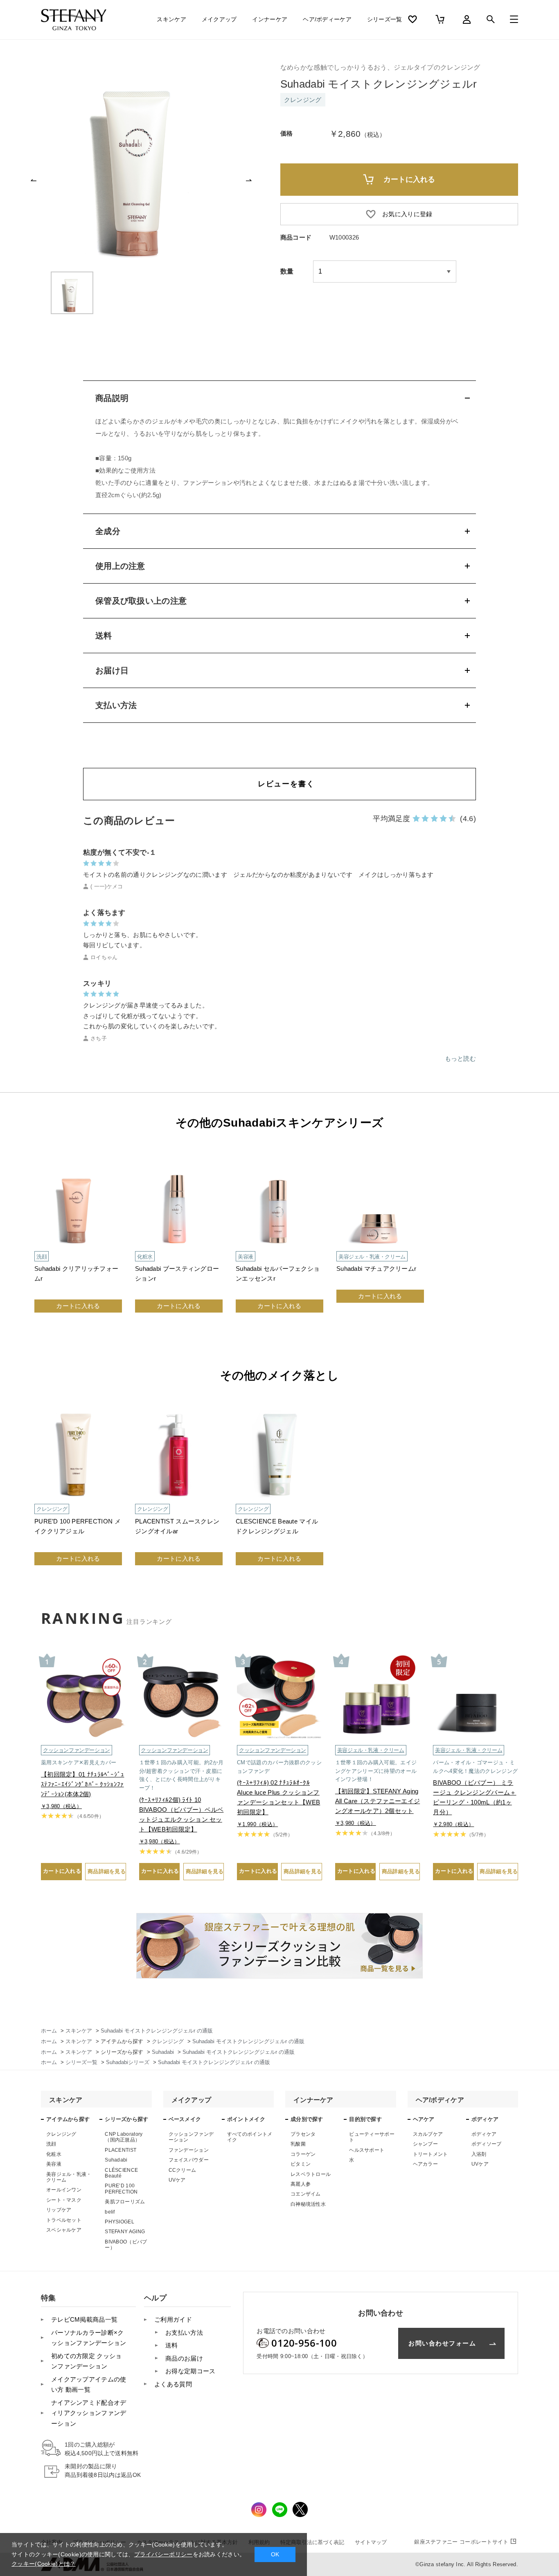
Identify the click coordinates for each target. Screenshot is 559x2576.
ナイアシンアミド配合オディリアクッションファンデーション (89, 2413)
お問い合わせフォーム (442, 2343)
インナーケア (270, 19)
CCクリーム (183, 2170)
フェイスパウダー (189, 2160)
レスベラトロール (311, 2174)
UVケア (177, 2180)
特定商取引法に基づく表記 (312, 2542)
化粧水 (54, 2154)
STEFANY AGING (125, 2232)
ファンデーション (189, 2150)
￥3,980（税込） (61, 1806)
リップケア (59, 2210)
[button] (34, 180)
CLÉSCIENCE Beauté (121, 2173)
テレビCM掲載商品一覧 (84, 2319)
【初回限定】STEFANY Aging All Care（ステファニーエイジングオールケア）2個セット (378, 1801)
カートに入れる (78, 1306)
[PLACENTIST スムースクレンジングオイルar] (179, 1494)
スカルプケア (428, 2134)
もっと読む (461, 1058)
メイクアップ (219, 19)
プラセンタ (303, 2134)
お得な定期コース (190, 2371)
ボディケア (484, 2134)
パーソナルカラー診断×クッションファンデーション (89, 2338)
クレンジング (61, 2134)
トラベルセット (64, 2220)
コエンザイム (306, 2194)
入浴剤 (479, 2154)
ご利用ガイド (173, 2319)
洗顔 (51, 2144)
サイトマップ (371, 2542)
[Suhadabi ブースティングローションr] (179, 1241)
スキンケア (171, 19)
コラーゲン (303, 2154)
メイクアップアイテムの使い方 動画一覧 (89, 2385)
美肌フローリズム (125, 2202)
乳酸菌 (298, 2144)
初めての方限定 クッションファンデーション (87, 2361)
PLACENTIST (121, 2150)
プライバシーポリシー (163, 2554)
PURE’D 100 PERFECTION (121, 2189)
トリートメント (431, 2154)
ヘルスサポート (367, 2150)
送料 (172, 2345)
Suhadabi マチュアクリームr (376, 1269)
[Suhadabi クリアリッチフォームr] (78, 1241)
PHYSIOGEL (119, 2222)
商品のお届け (184, 2358)
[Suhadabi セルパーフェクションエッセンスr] (279, 1241)
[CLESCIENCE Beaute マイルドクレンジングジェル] (279, 1494)
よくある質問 (173, 2384)
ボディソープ (487, 2144)
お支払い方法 (184, 2333)
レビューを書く (286, 784)
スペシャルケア (64, 2230)
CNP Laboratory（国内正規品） (124, 2137)
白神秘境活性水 (308, 2204)
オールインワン (64, 2190)
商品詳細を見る (107, 1871)
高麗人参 (301, 2184)
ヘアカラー (426, 2164)
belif (110, 2212)
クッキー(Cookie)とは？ (44, 2564)
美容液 (54, 2164)
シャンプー (426, 2144)
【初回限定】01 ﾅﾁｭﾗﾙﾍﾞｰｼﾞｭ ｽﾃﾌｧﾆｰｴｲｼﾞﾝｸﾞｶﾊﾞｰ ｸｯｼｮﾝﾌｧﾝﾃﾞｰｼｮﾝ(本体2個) (82, 1784)
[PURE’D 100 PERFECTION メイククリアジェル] (78, 1494)
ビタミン (301, 2164)
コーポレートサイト (461, 2542)
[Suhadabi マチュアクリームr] (380, 1241)
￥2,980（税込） (453, 1824)
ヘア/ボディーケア (327, 19)
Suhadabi (116, 2160)
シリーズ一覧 (385, 19)
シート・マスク (64, 2200)
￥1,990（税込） (257, 1824)
